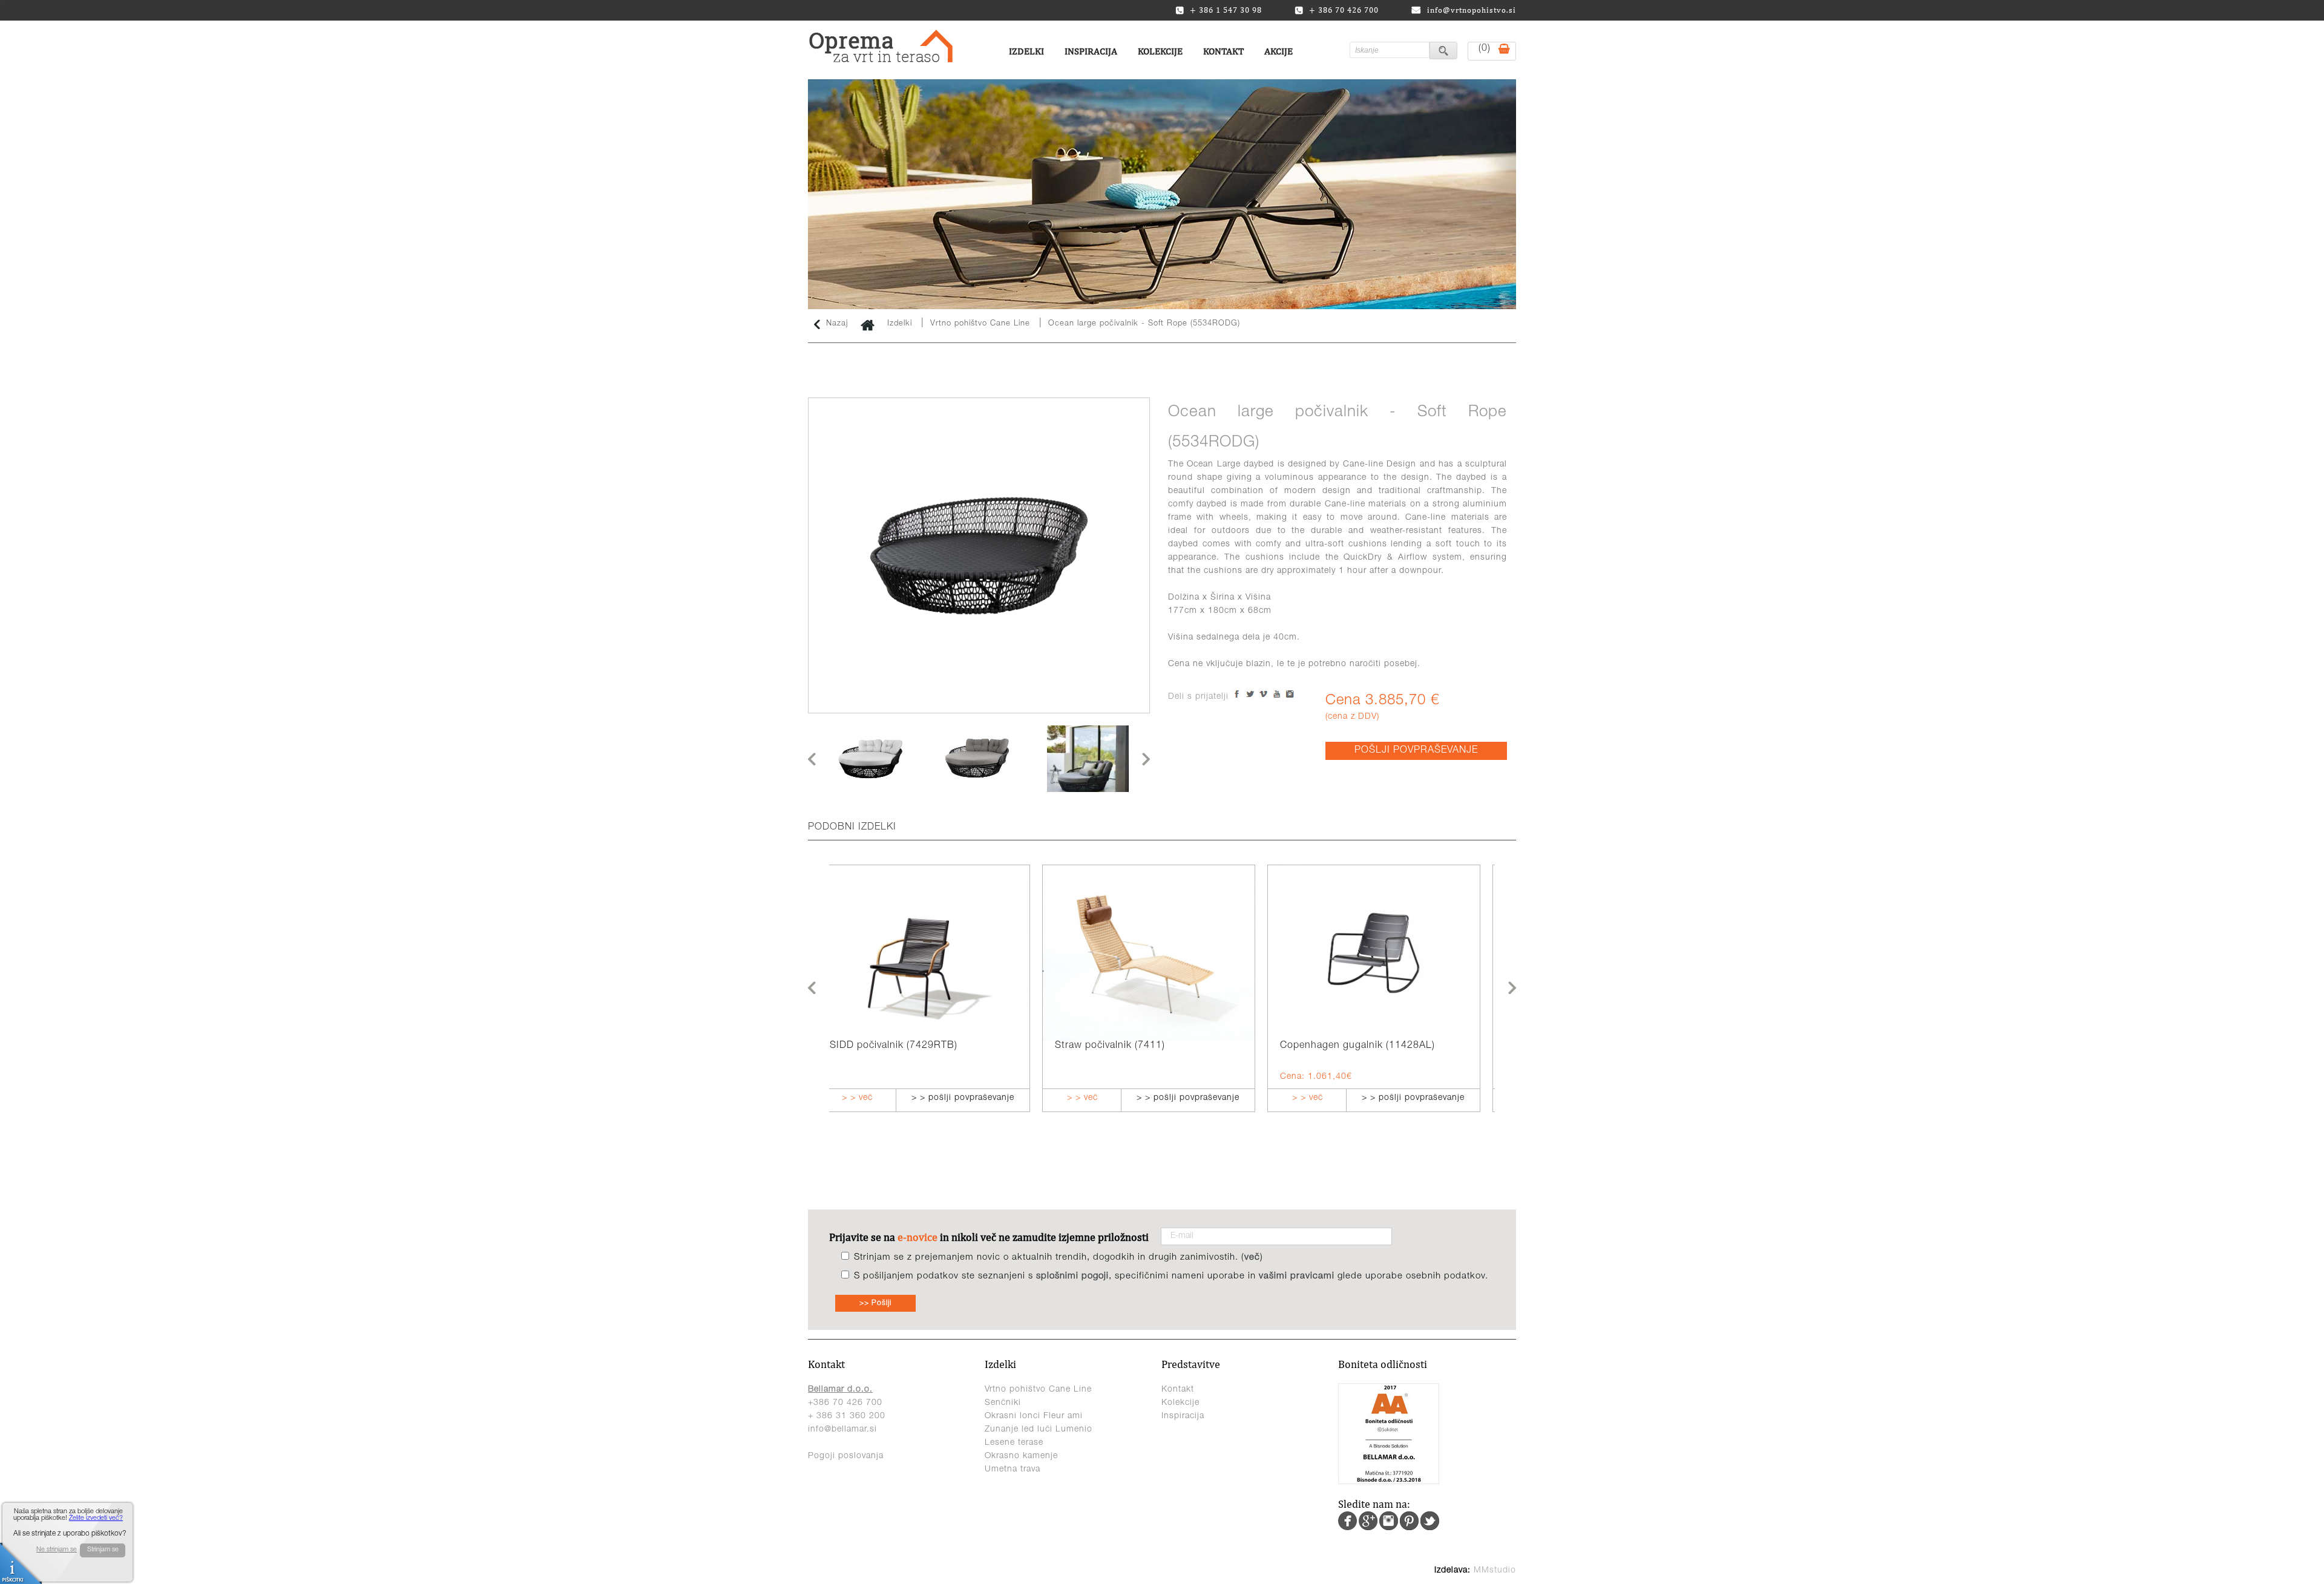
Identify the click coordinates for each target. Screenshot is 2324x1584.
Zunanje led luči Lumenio (1039, 1430)
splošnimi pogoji (1072, 1276)
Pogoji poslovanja (846, 1456)
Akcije (1279, 51)
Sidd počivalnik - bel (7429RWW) (1370, 1046)
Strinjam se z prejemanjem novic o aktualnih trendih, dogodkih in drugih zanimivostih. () (1059, 1258)
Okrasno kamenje (1021, 1456)
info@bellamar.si (842, 1430)
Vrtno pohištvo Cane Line (982, 324)
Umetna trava (1013, 1470)
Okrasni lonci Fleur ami (1034, 1416)
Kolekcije (1160, 51)
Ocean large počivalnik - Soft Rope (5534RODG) (1144, 324)
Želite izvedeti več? (96, 1518)
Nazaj (837, 324)
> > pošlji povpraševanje (975, 1098)
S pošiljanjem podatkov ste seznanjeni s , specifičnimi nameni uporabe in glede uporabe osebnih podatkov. (1171, 1276)
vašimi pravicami (1297, 1276)
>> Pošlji (875, 1303)
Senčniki (1003, 1403)
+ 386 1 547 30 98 (1226, 10)
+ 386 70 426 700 (1344, 10)
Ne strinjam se (57, 1550)
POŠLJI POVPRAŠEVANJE (1416, 751)
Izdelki (1026, 51)
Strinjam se (103, 1550)
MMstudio (1495, 1571)
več (1252, 1258)
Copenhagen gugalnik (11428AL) (1144, 1046)
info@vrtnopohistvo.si (1472, 10)
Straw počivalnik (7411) (897, 1046)
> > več (869, 1098)
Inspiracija (1091, 51)
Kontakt (1223, 51)
